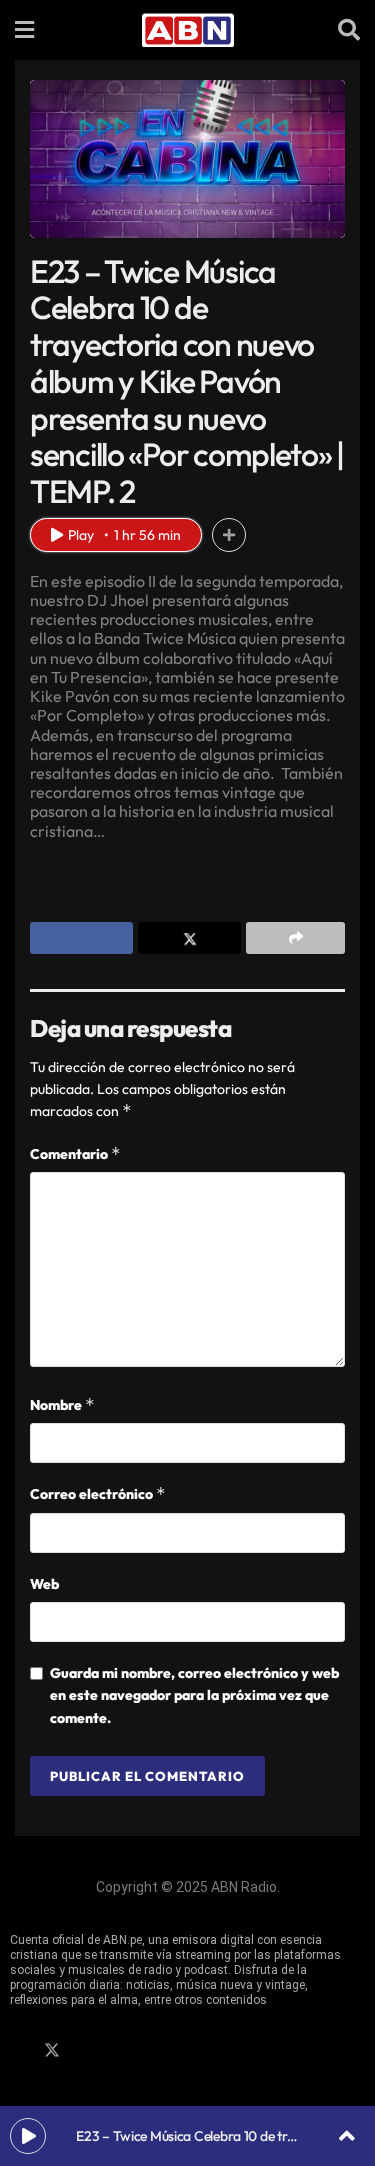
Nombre (62, 1404)
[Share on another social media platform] (295, 938)
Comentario (75, 1153)
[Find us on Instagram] (87, 2051)
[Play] (28, 2136)
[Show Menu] (24, 30)
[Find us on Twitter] (52, 2051)
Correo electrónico (98, 1493)
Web (44, 1584)
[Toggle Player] (347, 2136)
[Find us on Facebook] (17, 2051)
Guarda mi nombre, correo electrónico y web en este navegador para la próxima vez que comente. (194, 1695)
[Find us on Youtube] (121, 2051)
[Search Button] (349, 30)
